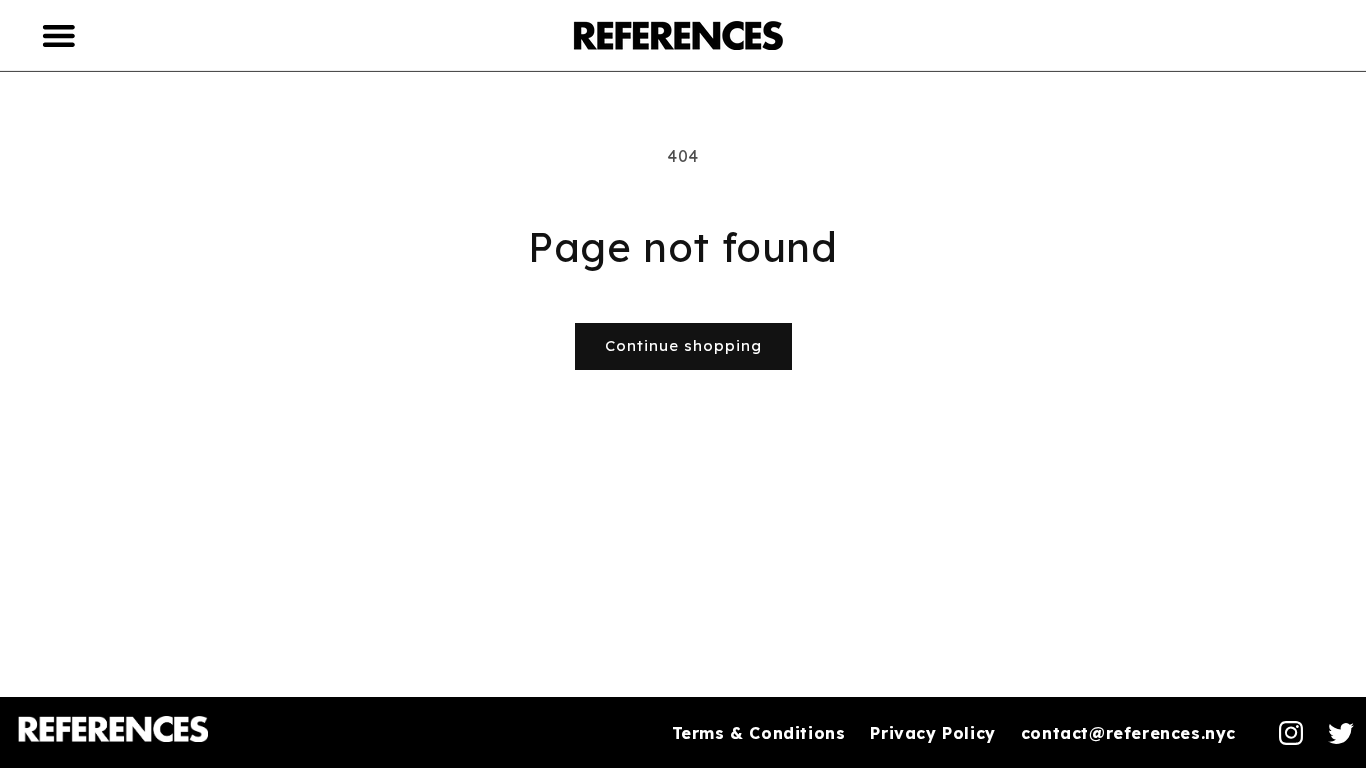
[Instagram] (1291, 733)
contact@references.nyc (1128, 733)
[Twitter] (1341, 733)
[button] (60, 35)
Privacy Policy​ (932, 733)
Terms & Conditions (759, 733)
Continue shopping (683, 345)
